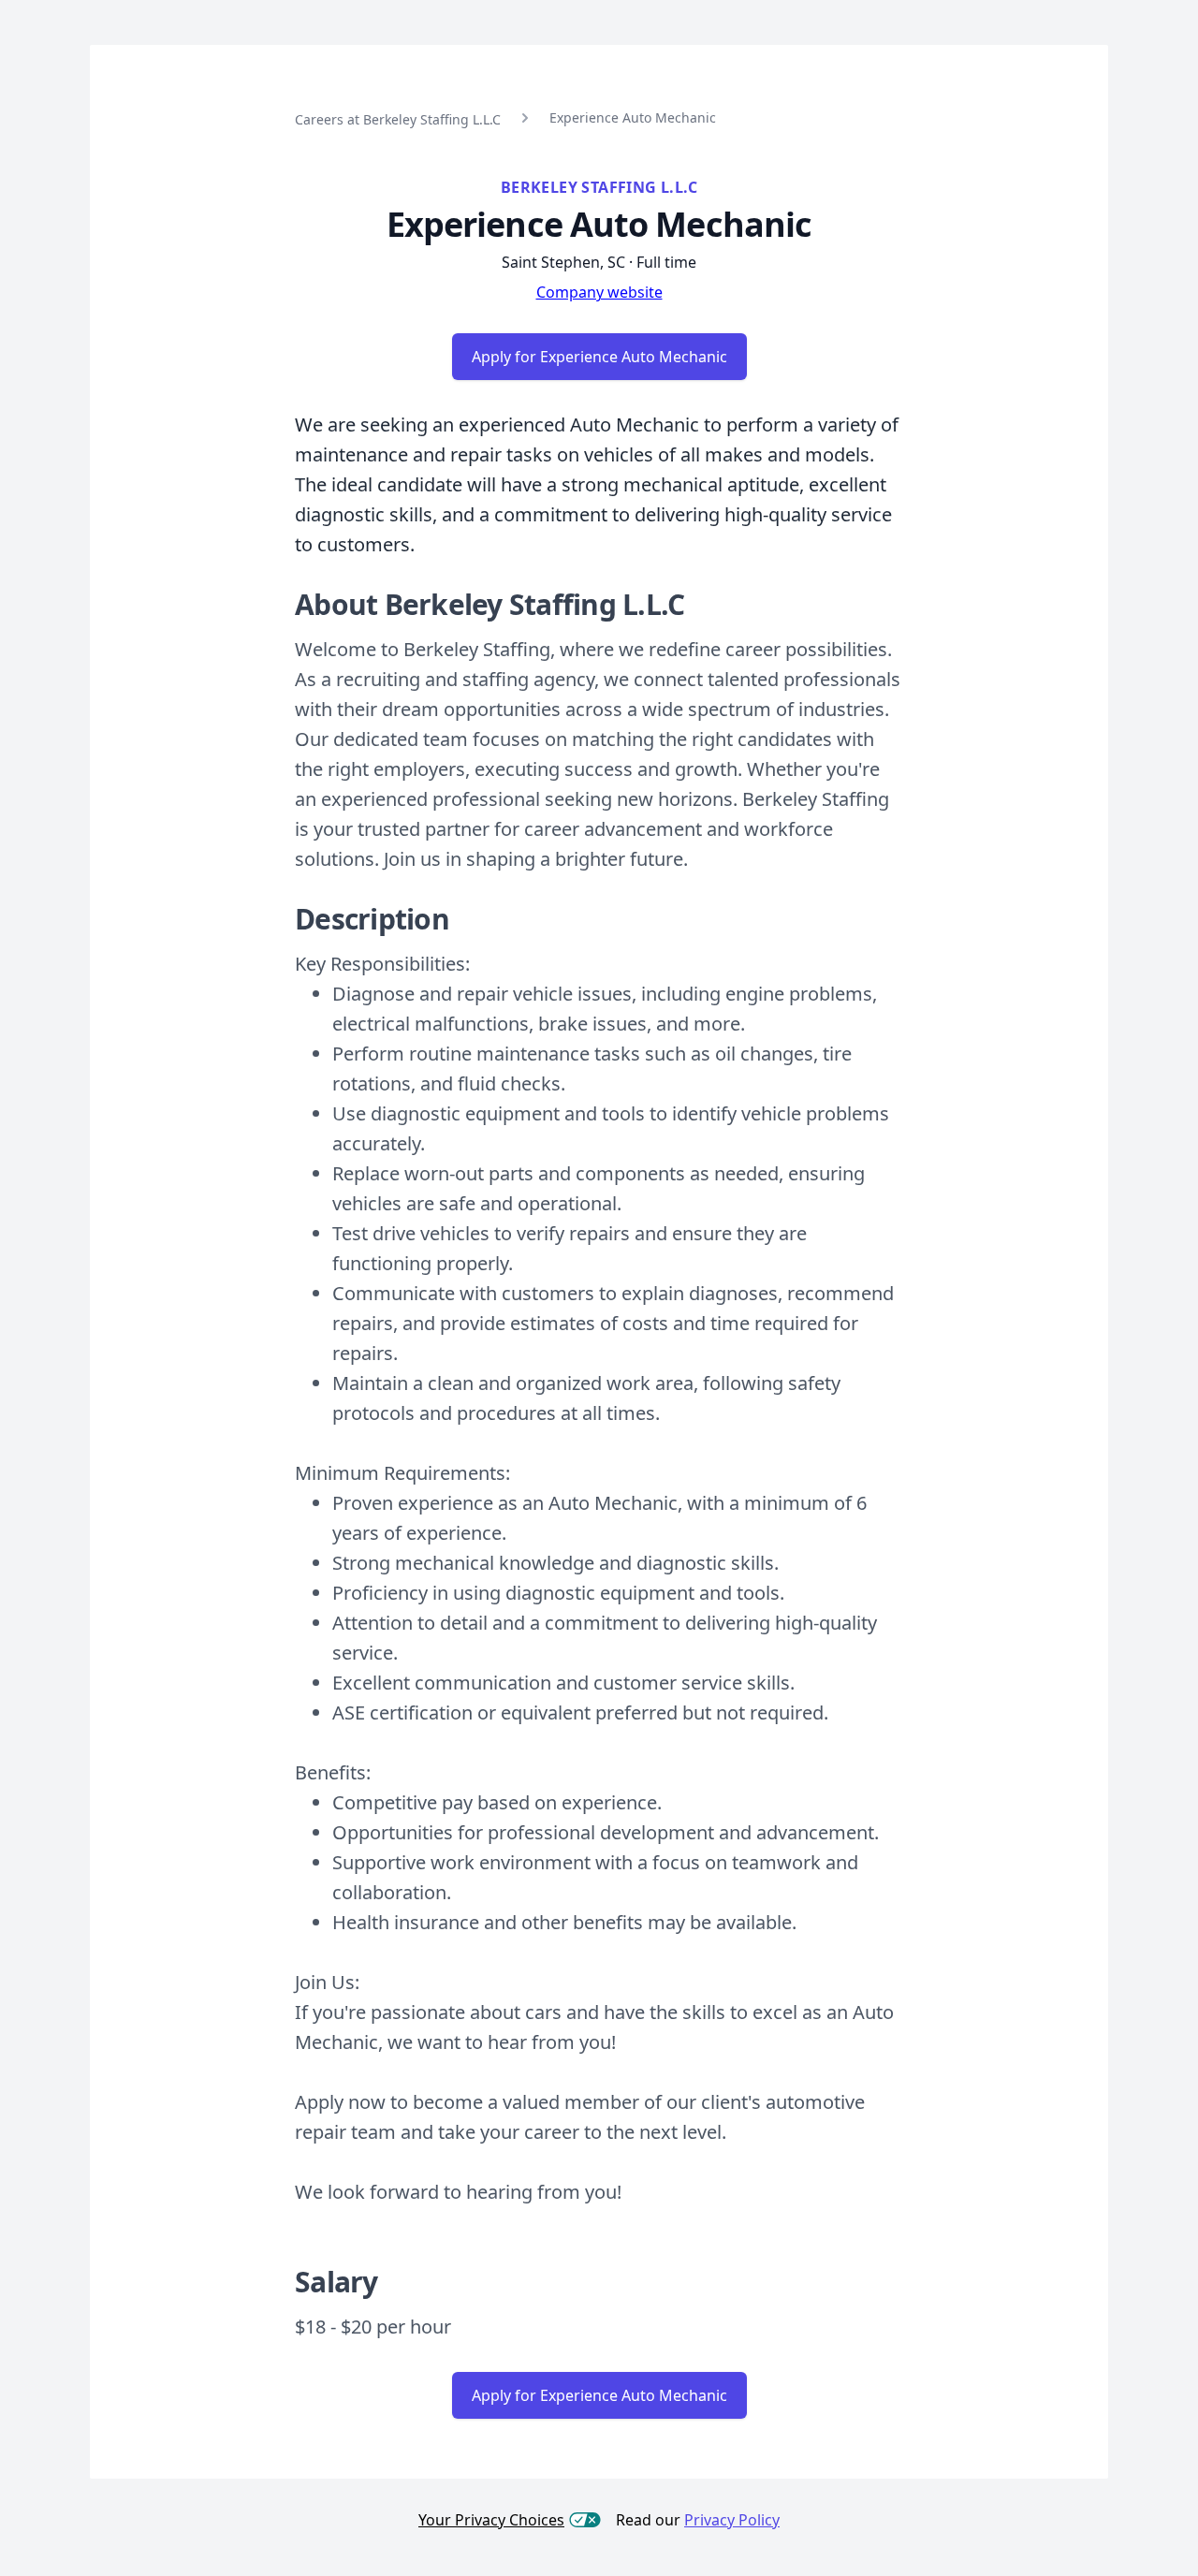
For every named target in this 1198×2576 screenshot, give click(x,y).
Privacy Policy (732, 2520)
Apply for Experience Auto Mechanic (599, 357)
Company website (599, 292)
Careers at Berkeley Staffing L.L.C (398, 119)
